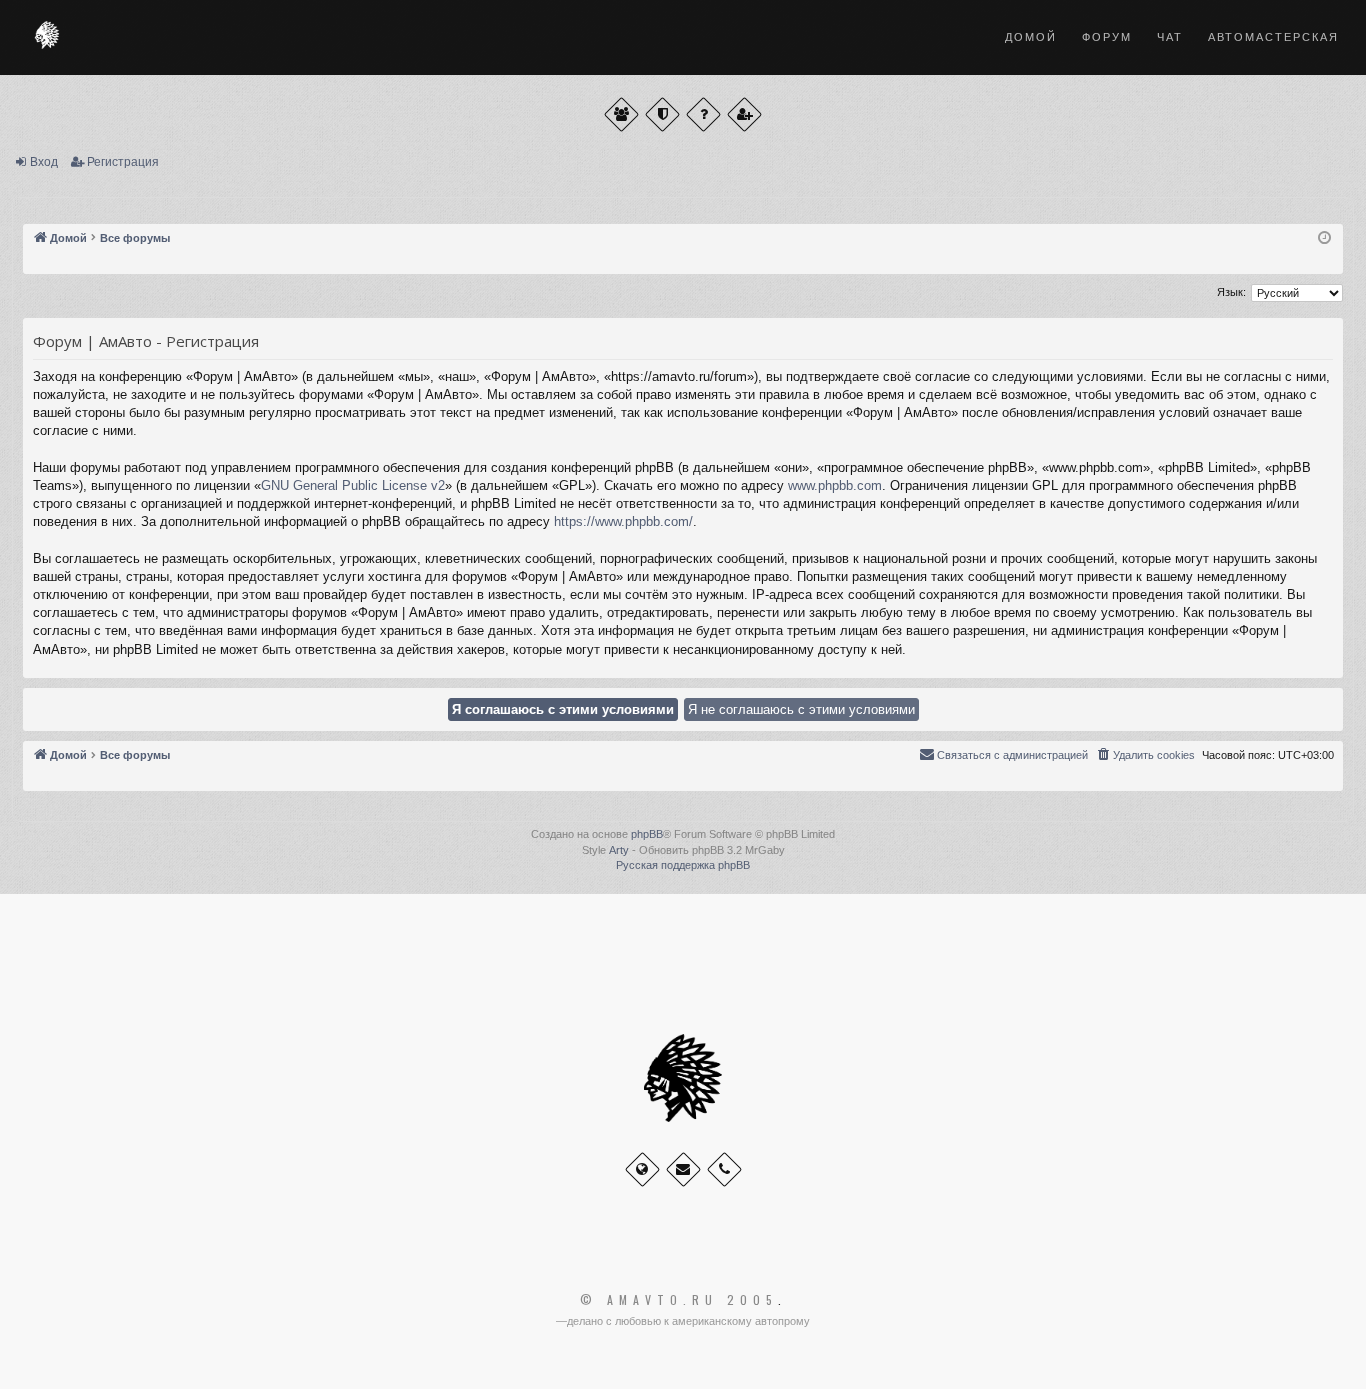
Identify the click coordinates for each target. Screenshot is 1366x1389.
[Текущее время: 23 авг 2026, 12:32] (1324, 238)
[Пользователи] (621, 114)
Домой (1031, 37)
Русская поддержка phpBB (683, 865)
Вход (44, 162)
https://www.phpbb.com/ (623, 521)
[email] (683, 1169)
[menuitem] (1145, 755)
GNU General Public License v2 (353, 485)
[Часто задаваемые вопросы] (703, 114)
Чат (1170, 37)
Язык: (1231, 292)
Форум (1107, 37)
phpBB (647, 834)
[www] (642, 1169)
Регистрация (123, 162)
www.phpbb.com (835, 485)
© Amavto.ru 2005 (679, 1300)
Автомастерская (1273, 37)
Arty (619, 850)
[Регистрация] (744, 114)
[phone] (724, 1169)
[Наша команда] (662, 114)
